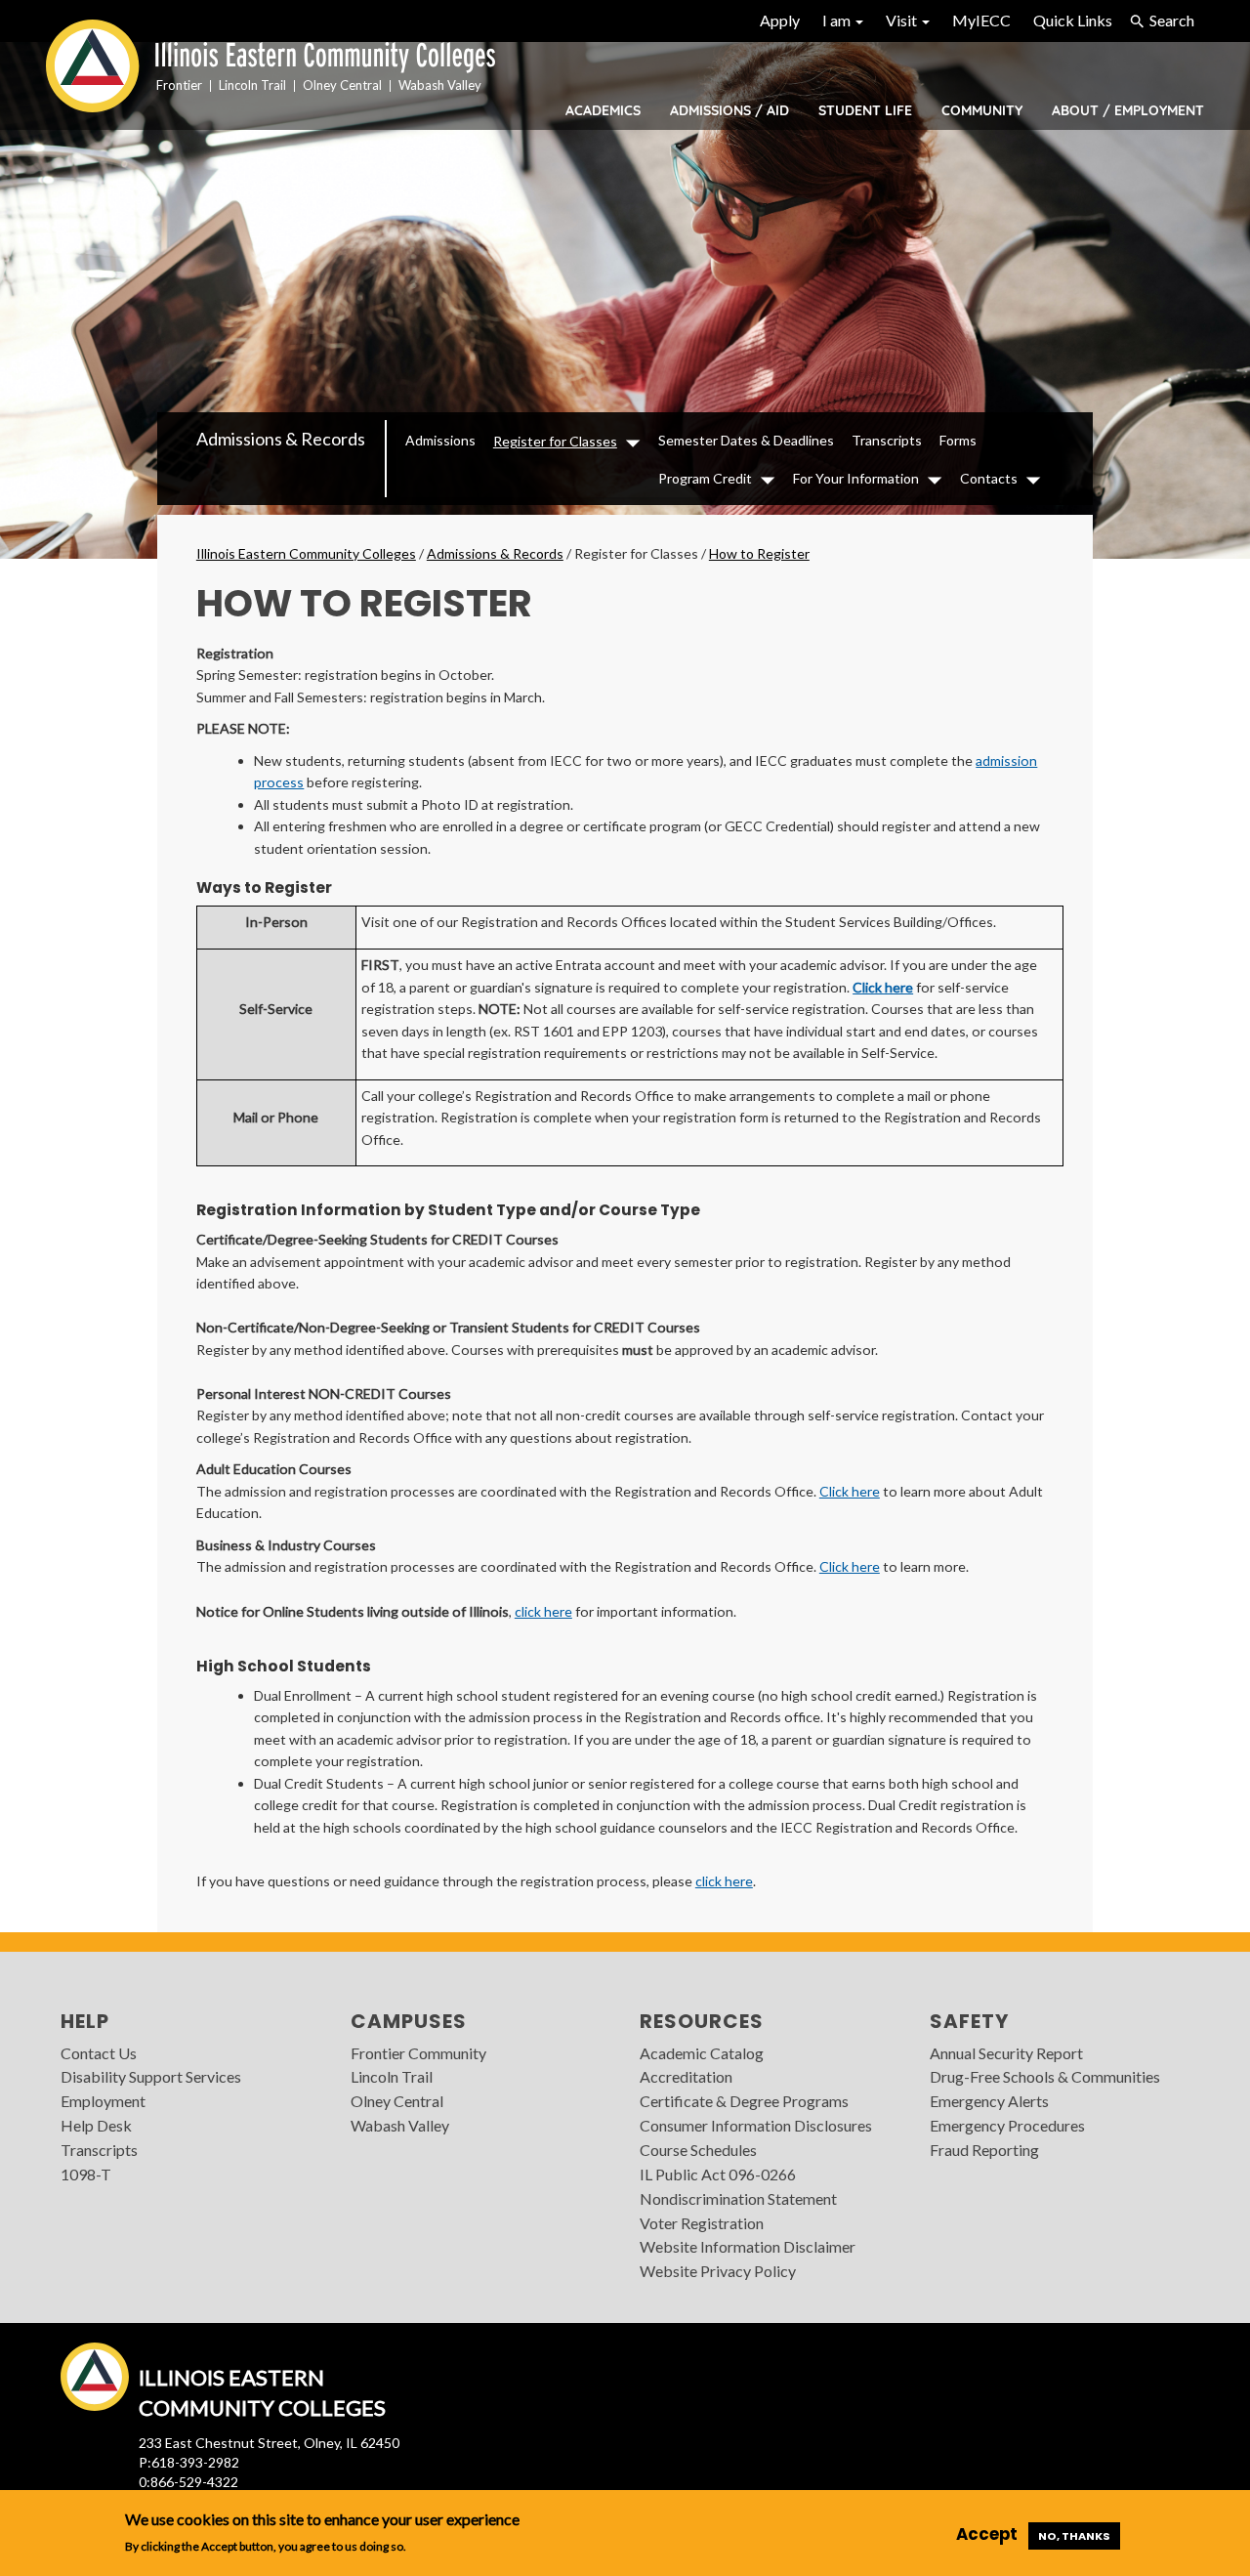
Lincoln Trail (392, 2076)
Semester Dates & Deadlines (746, 440)
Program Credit (705, 478)
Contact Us (99, 2053)
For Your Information (856, 478)
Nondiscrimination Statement (738, 2198)
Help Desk (96, 2125)
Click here (883, 987)
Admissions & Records (281, 439)
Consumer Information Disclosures (756, 2125)
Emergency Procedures (1007, 2125)
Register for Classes (555, 441)
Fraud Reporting (984, 2150)
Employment (103, 2101)
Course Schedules (698, 2150)
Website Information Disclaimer (748, 2246)
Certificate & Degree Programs (744, 2101)
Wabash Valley (400, 2125)
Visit (903, 20)
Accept (987, 2535)
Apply (780, 20)
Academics (603, 110)
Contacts (989, 478)
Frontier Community (418, 2053)
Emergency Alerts (989, 2101)
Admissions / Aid (729, 110)
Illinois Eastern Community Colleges (306, 553)
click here (543, 1611)
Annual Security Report (1006, 2053)
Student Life (865, 110)
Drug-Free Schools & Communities (1045, 2076)
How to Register (759, 553)
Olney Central (397, 2101)
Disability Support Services (151, 2076)
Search (1172, 20)
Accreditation (686, 2076)
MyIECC (981, 20)
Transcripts (887, 440)
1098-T (86, 2174)
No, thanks (1074, 2536)
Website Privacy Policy (718, 2271)
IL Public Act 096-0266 (718, 2174)
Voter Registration (702, 2223)
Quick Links (1073, 20)
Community (982, 110)
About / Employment (1128, 110)
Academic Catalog (702, 2053)
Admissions (440, 440)
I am (838, 20)
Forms (958, 440)
